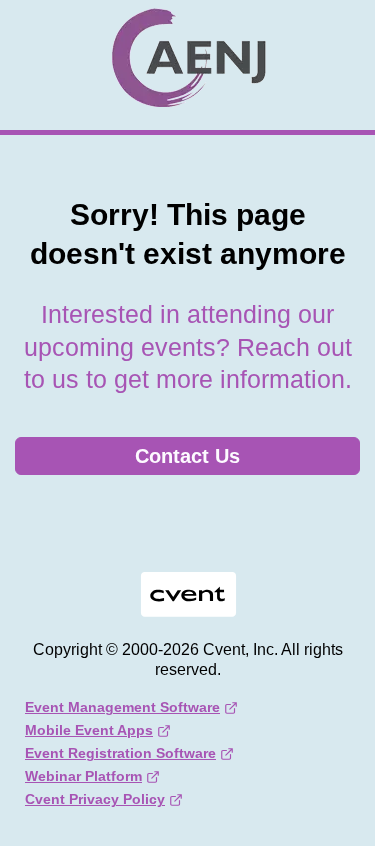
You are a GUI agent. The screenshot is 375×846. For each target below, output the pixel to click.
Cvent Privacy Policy (95, 799)
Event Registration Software (120, 753)
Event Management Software (122, 707)
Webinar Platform (83, 776)
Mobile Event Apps (89, 730)
